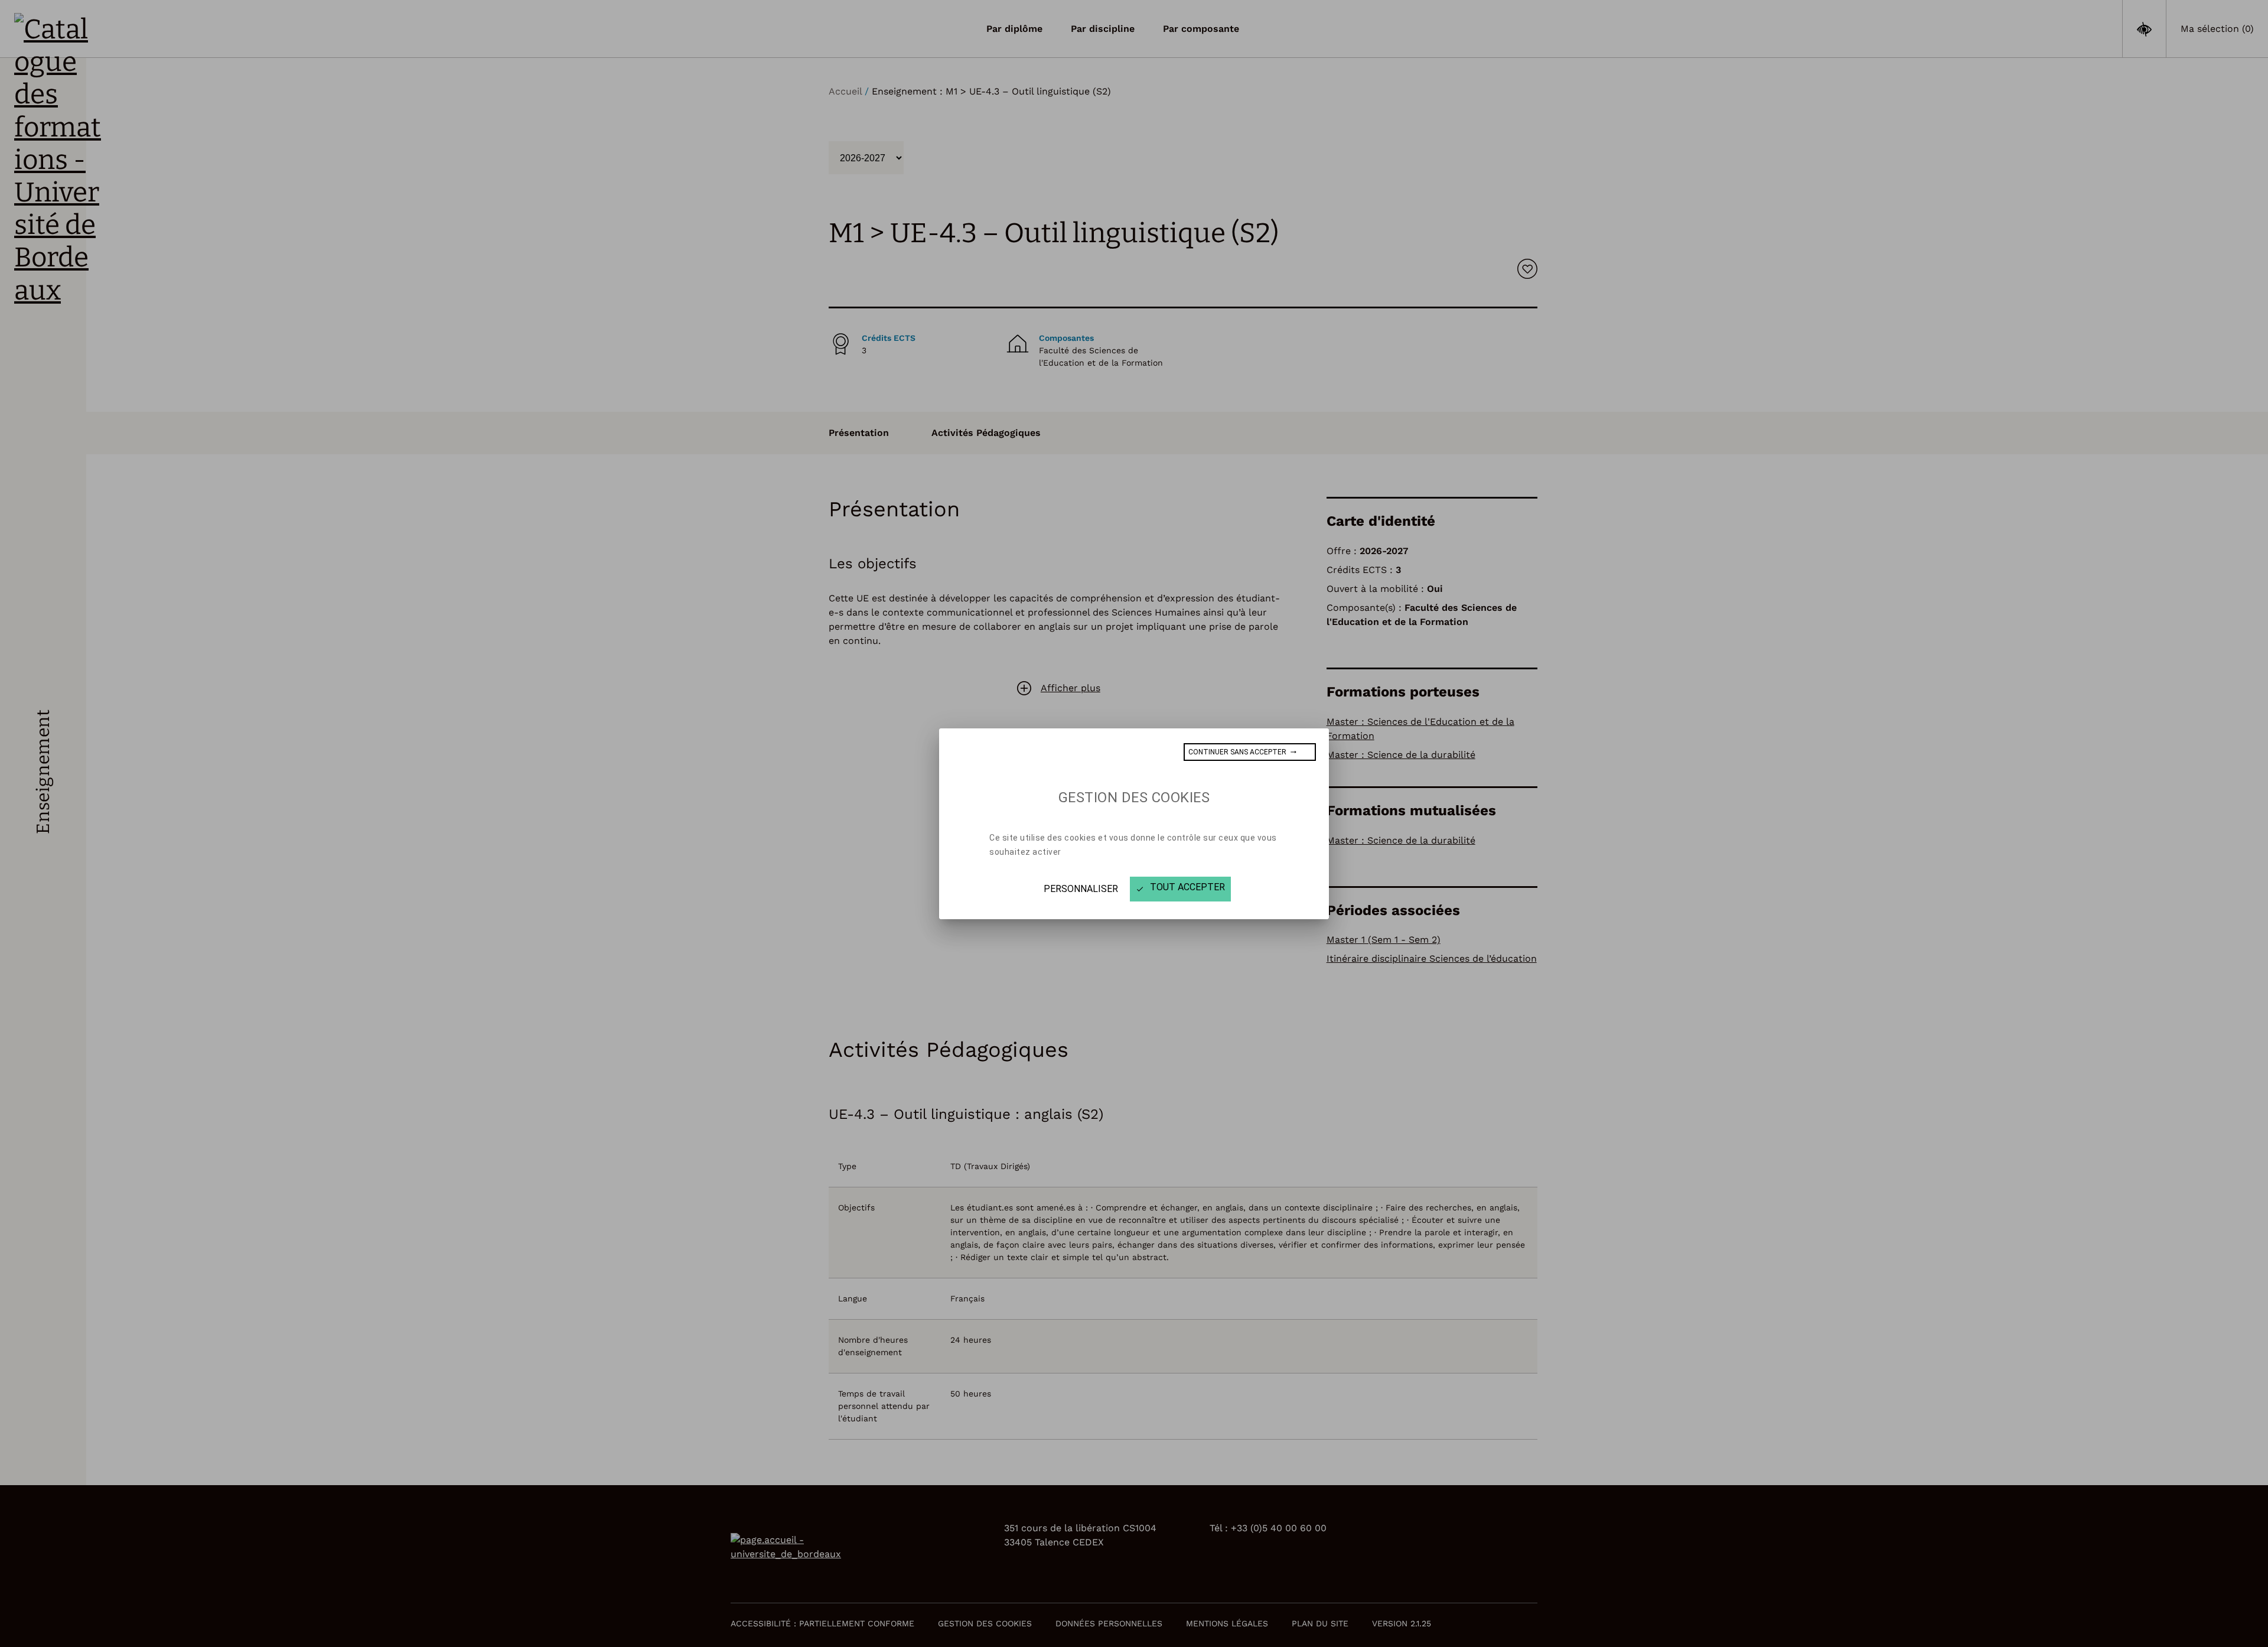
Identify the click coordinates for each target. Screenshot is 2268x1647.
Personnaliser (1081, 889)
